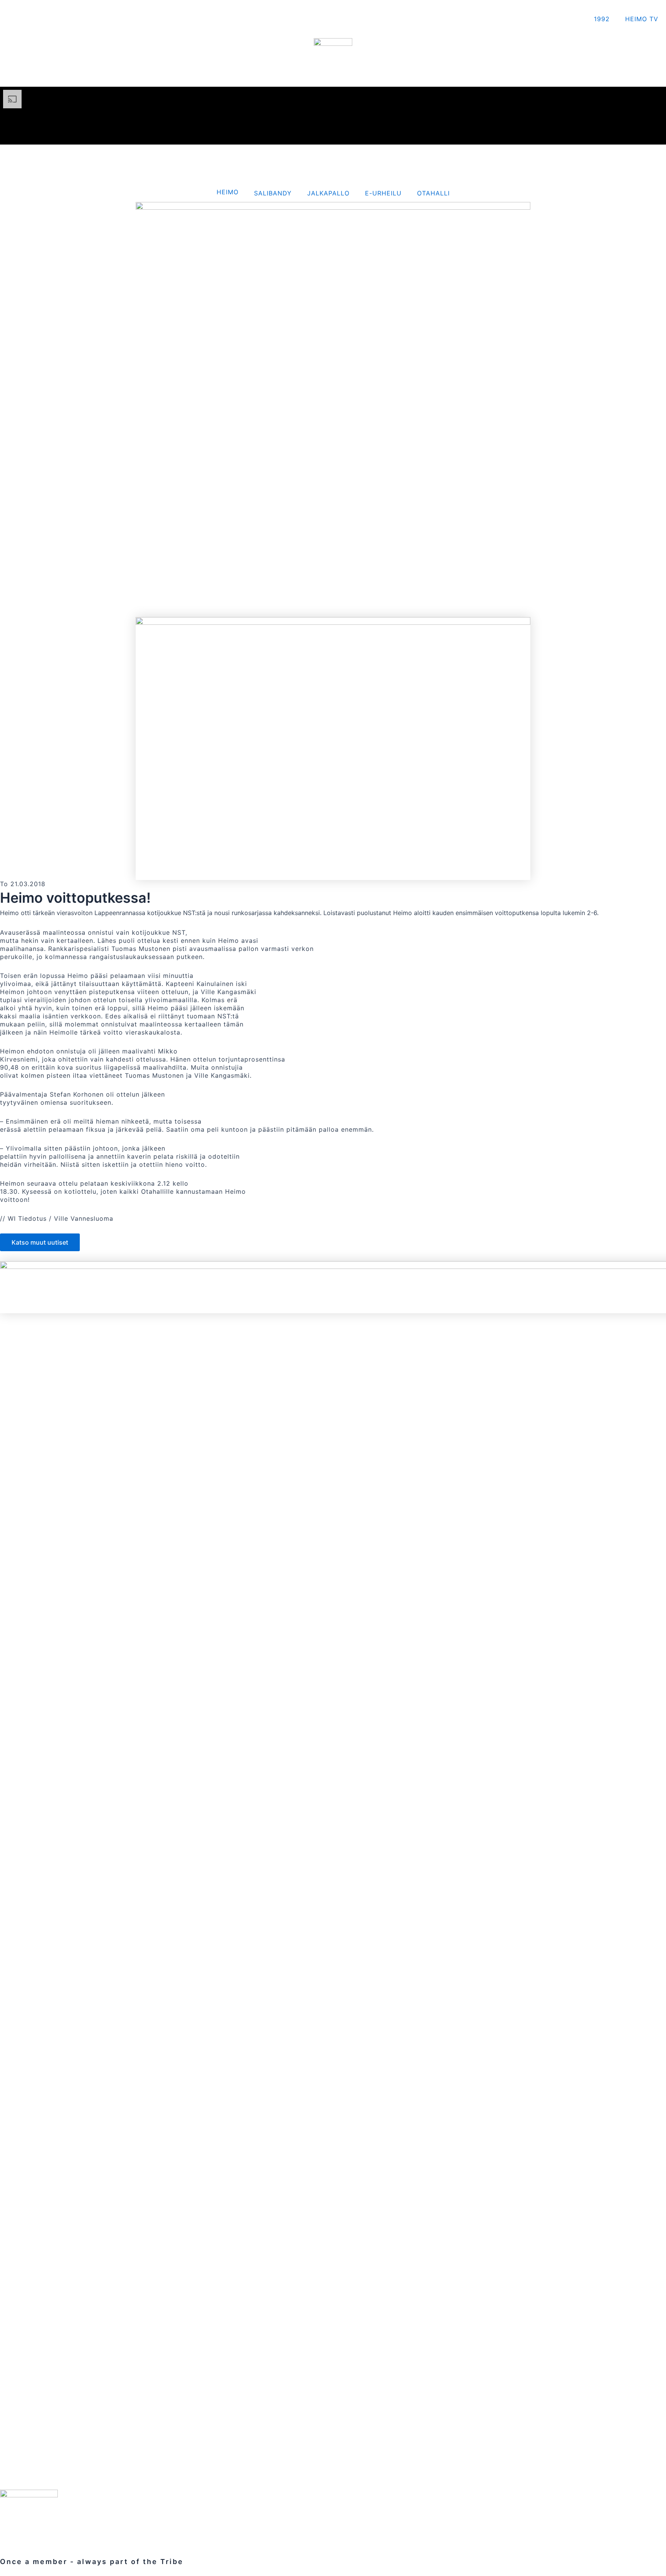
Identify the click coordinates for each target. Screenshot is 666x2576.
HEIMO (228, 192)
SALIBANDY (273, 193)
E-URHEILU (383, 193)
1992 (602, 19)
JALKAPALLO (328, 193)
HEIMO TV (642, 19)
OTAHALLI (433, 193)
